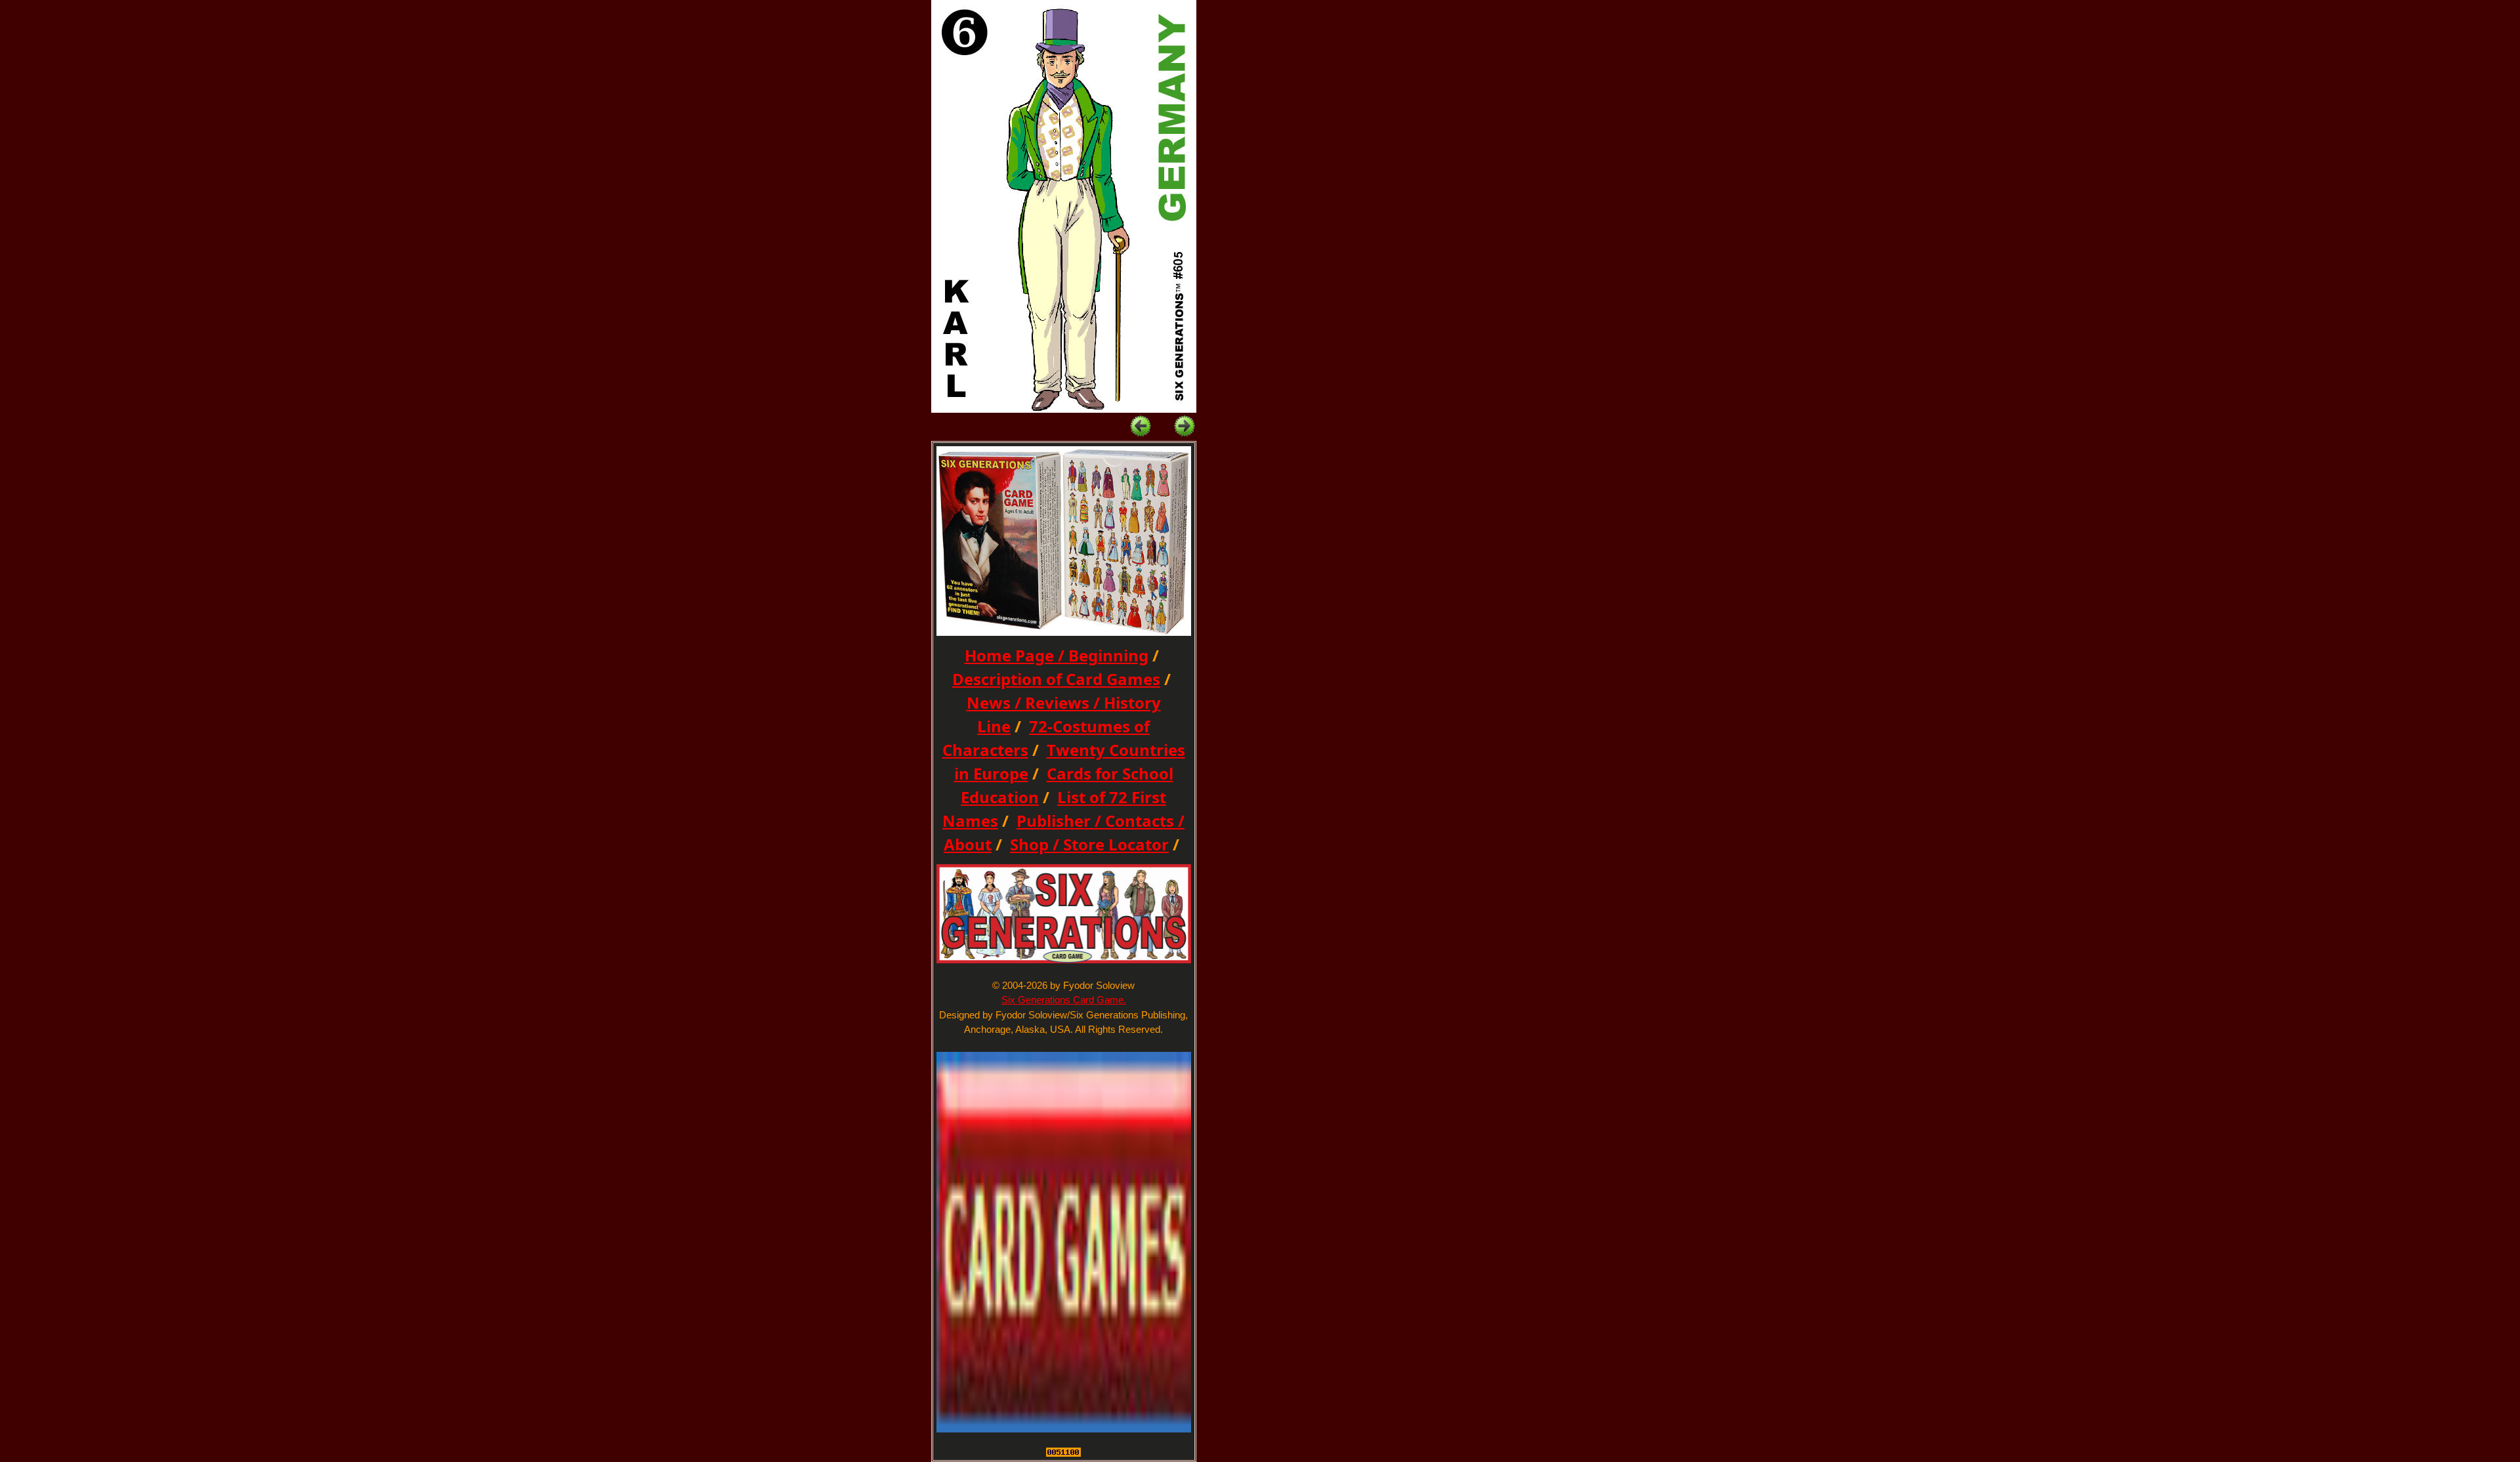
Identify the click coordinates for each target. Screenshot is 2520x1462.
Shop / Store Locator (1089, 844)
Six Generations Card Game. (1064, 1000)
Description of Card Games (1056, 679)
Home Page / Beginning (1057, 655)
